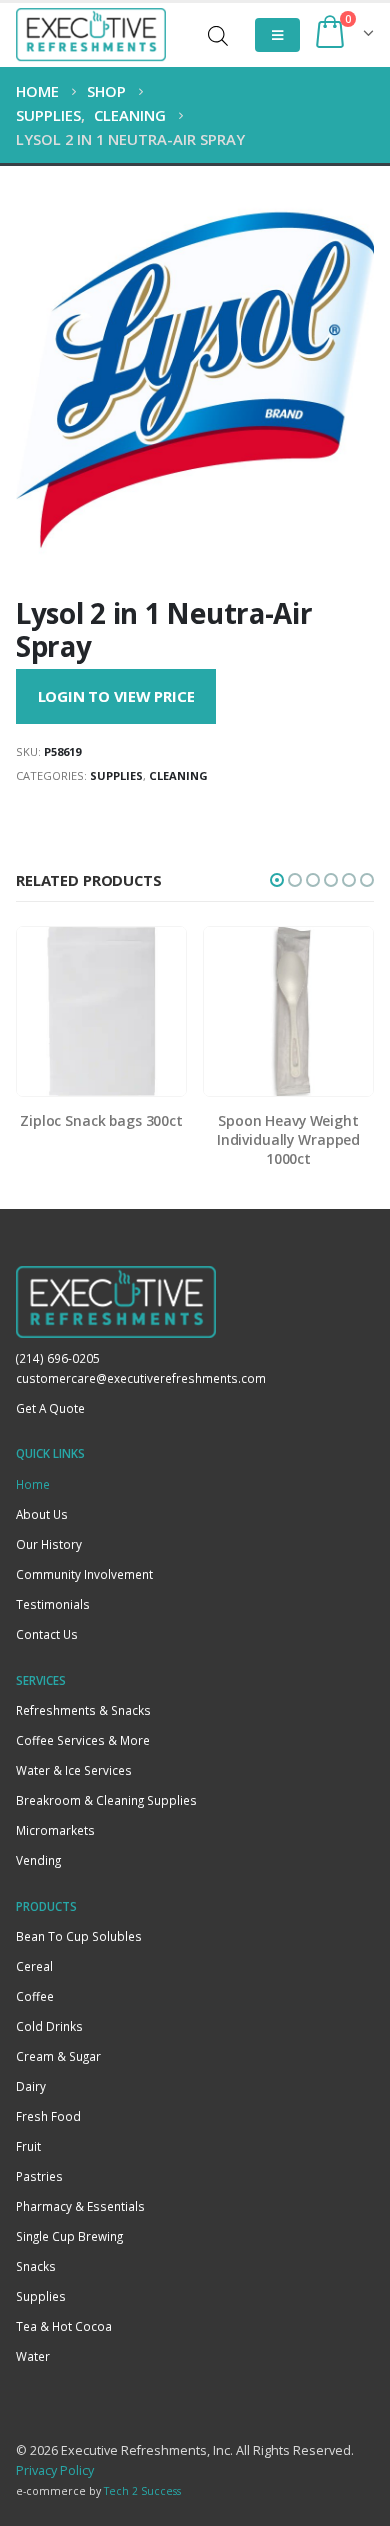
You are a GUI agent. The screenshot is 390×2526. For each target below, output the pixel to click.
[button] (277, 880)
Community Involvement (84, 1574)
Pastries (39, 2176)
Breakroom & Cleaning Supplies (106, 1800)
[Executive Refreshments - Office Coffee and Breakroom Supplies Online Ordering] (91, 35)
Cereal (34, 1966)
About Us (42, 1514)
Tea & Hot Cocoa (64, 2326)
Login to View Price (116, 696)
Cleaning (178, 775)
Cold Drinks (49, 2026)
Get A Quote (50, 1408)
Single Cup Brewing (69, 2236)
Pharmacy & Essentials (80, 2206)
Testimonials (53, 1604)
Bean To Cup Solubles (79, 1936)
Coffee (35, 1996)
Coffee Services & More (83, 1740)
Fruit (28, 2146)
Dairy (31, 2086)
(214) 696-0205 (58, 1358)
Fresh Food (48, 2116)
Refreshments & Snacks (83, 1710)
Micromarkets (55, 1830)
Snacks (36, 2266)
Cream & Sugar (58, 2056)
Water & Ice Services (74, 1770)
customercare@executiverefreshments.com (141, 1378)
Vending (38, 1860)
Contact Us (47, 1634)
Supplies (116, 775)
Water (33, 2356)
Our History (49, 1544)
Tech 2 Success (142, 2491)
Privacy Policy (55, 2470)
